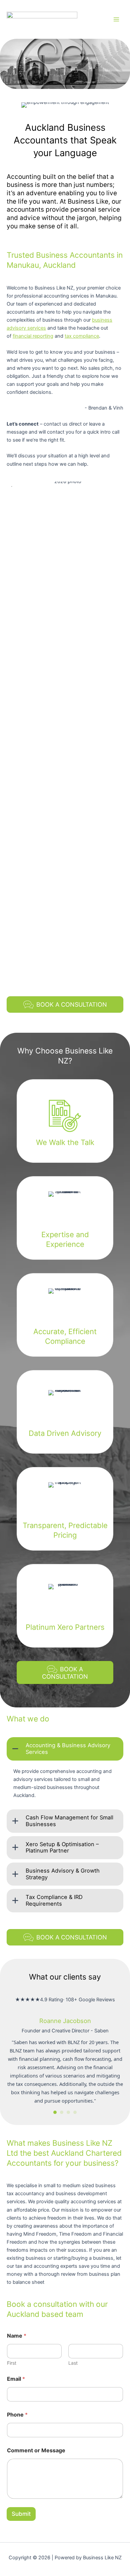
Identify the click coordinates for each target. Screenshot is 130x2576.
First (12, 2363)
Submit (21, 2514)
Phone (17, 2415)
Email (16, 2379)
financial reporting (33, 336)
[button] (65, 1749)
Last (73, 2363)
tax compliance (82, 336)
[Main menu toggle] (116, 19)
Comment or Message (36, 2450)
